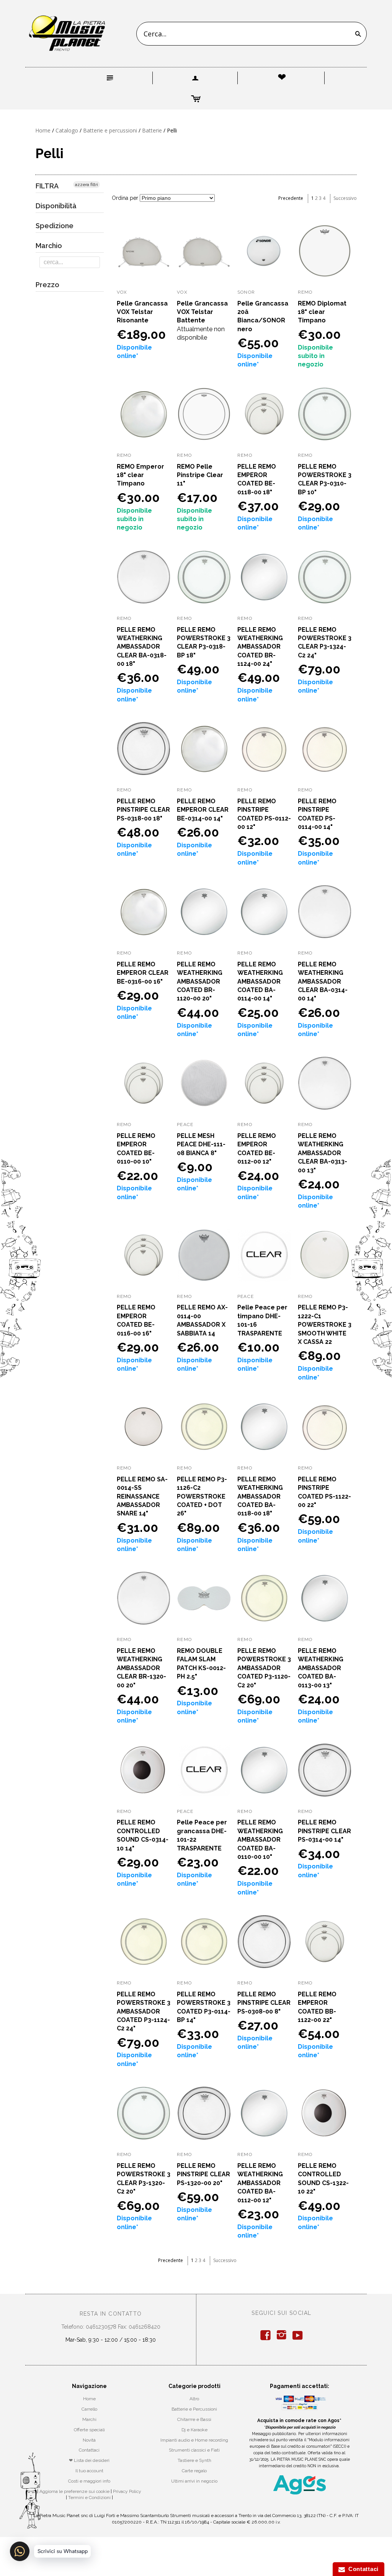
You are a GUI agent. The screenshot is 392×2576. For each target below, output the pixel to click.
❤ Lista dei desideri (89, 2460)
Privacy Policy (127, 2491)
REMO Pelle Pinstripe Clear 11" (200, 475)
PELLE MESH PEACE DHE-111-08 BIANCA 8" (201, 1144)
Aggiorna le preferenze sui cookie (74, 2491)
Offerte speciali (89, 2430)
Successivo (345, 198)
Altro (194, 2399)
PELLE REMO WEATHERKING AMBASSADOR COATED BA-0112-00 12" (260, 2183)
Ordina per (125, 198)
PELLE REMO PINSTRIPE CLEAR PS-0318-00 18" (143, 810)
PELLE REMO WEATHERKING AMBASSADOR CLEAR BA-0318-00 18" (142, 647)
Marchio (49, 246)
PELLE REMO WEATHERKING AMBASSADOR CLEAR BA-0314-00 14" (323, 982)
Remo (184, 455)
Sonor (246, 292)
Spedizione (55, 226)
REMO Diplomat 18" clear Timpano (322, 312)
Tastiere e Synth (194, 2460)
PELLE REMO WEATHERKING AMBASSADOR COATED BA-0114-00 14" (260, 982)
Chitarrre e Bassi (194, 2419)
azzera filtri (87, 185)
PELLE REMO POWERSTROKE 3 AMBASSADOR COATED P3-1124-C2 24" (144, 2011)
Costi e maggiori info (89, 2481)
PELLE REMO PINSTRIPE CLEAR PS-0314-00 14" (324, 1831)
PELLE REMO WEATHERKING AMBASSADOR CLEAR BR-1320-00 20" (141, 1668)
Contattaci (89, 2450)
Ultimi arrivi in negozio (194, 2481)
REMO (245, 455)
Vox (122, 292)
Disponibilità (56, 206)
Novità (89, 2440)
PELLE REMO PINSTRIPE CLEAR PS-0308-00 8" (264, 2003)
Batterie (152, 130)
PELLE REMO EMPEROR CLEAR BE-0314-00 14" (203, 810)
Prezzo (47, 285)
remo (305, 292)
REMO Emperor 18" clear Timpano (140, 475)
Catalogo (67, 130)
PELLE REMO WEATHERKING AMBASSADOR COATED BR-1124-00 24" (260, 647)
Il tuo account (89, 2471)
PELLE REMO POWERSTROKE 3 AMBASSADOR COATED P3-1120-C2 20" (264, 1668)
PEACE (185, 1125)
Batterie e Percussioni (194, 2409)
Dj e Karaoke (194, 2430)
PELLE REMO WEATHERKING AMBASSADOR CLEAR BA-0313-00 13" (323, 1153)
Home (43, 130)
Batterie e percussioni (110, 130)
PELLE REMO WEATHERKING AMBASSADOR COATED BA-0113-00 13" (321, 1668)
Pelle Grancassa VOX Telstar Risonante (142, 312)
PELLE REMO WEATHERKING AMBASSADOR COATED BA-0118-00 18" (260, 1496)
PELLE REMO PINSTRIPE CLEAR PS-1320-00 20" (203, 2174)
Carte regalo (194, 2471)
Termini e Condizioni (89, 2498)
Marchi (89, 2419)
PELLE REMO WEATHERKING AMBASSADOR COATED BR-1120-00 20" (200, 982)
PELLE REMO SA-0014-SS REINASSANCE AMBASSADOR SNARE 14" (142, 1496)
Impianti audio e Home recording (194, 2440)
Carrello (89, 2409)
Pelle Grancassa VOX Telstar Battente (202, 312)
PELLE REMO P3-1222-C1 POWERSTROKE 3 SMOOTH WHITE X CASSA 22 (325, 1325)
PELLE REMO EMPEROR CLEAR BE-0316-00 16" (143, 973)
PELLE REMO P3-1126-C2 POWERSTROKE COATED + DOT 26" (202, 1496)
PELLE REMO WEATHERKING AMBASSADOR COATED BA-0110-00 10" (260, 1840)
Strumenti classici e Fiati (194, 2450)
